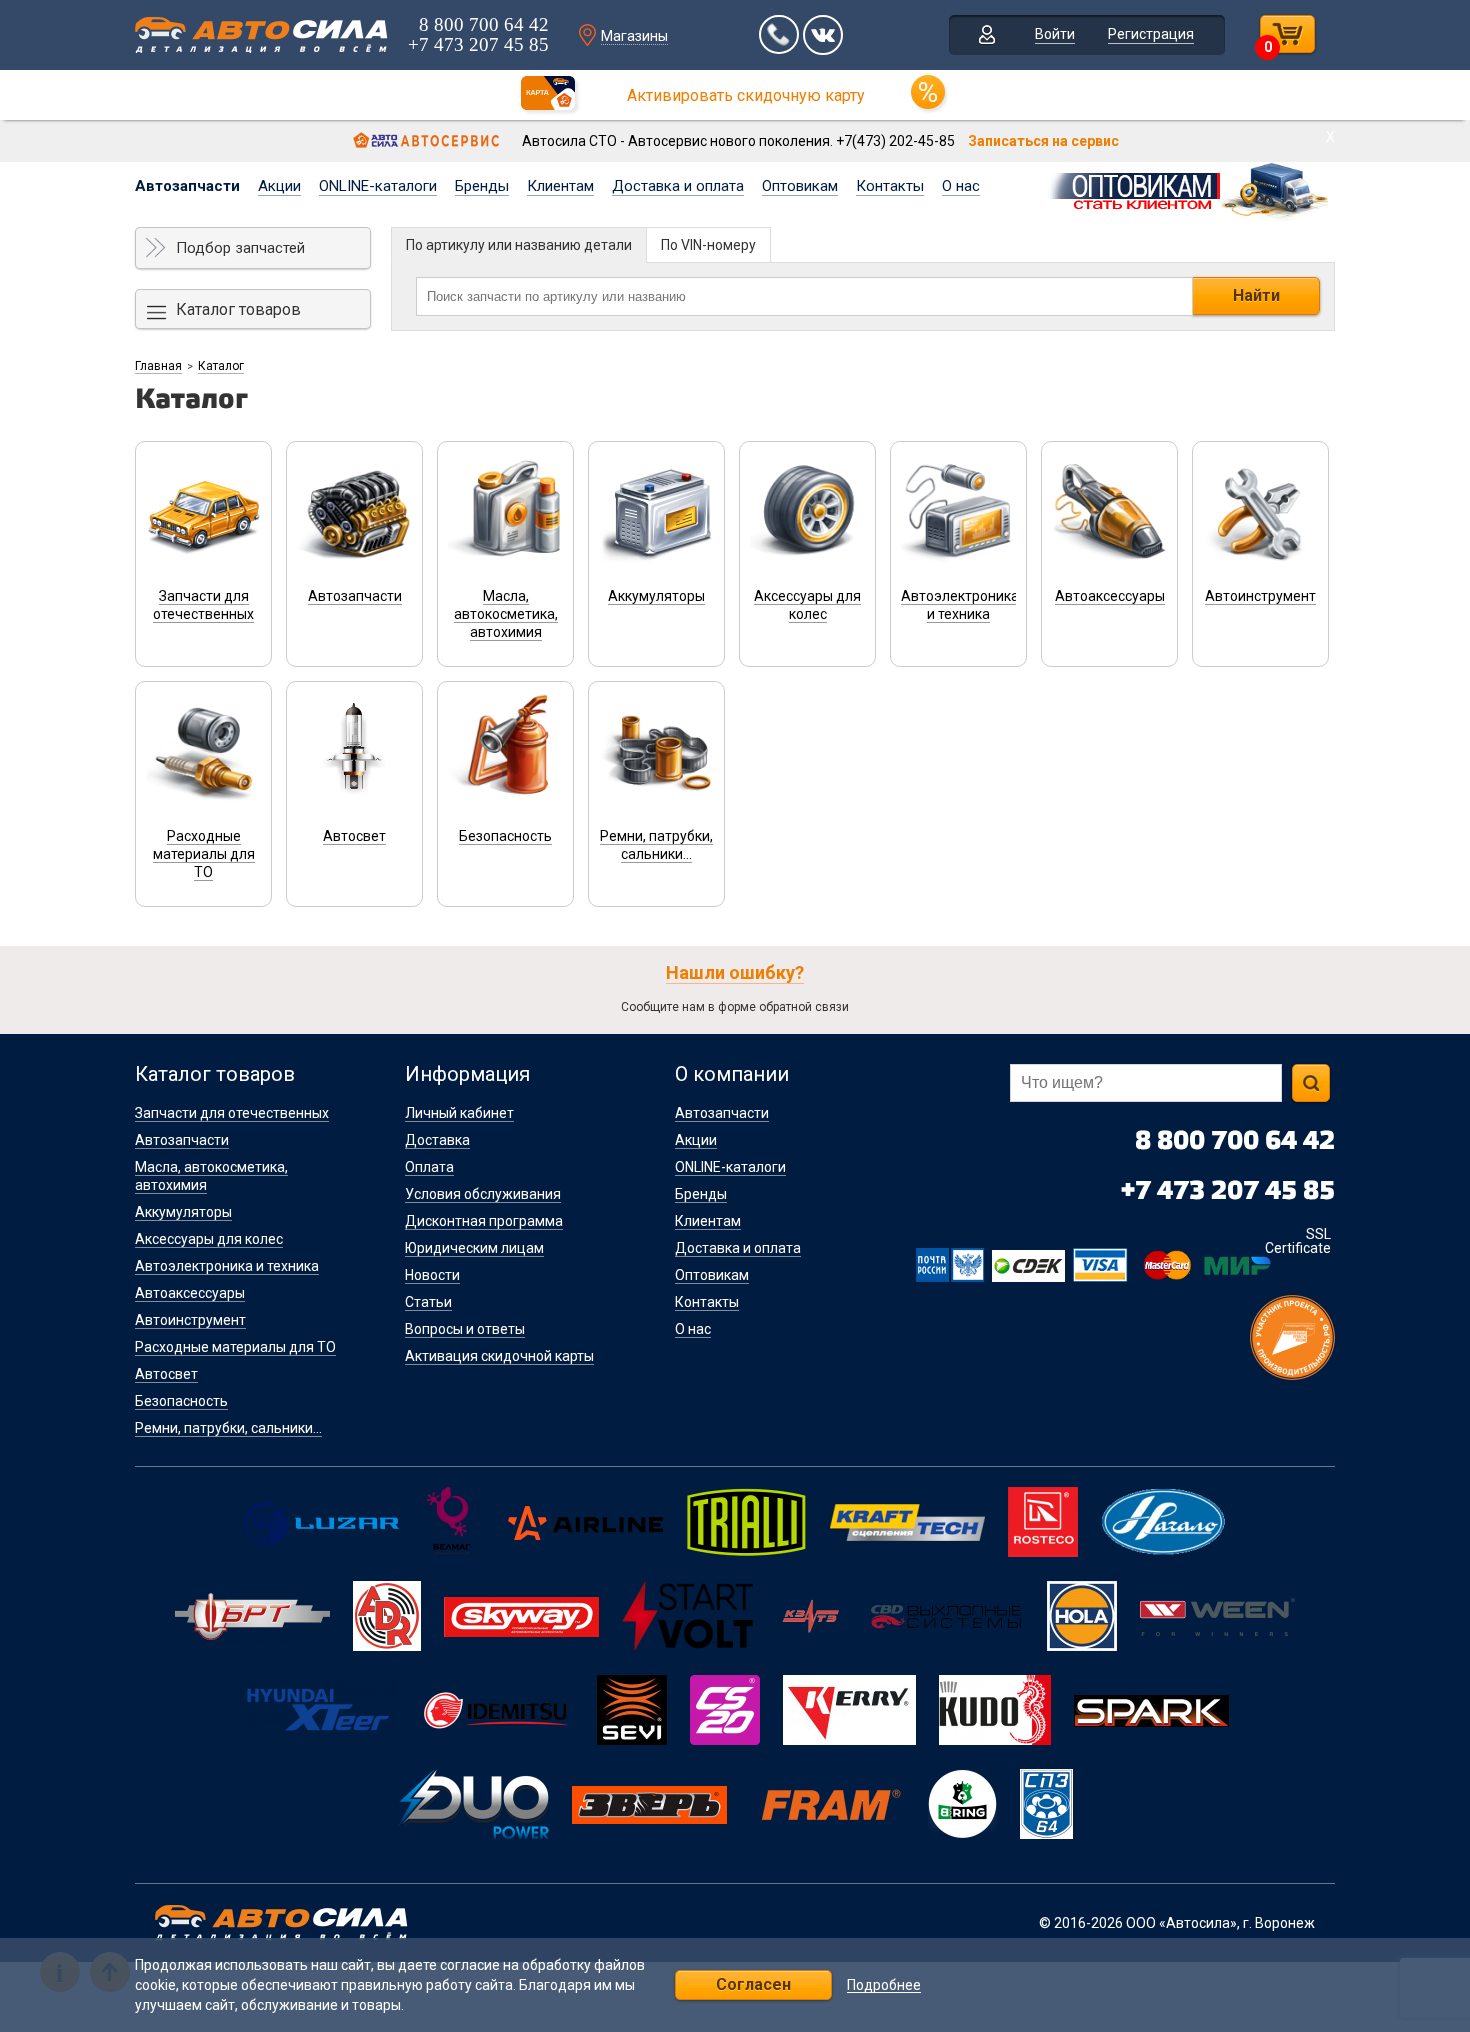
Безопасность (181, 1401)
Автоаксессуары (190, 1293)
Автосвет (166, 1374)
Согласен (753, 1984)
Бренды (482, 186)
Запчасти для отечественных (232, 1113)
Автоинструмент (190, 1320)
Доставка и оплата (678, 186)
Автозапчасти (187, 186)
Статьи (428, 1302)
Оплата (429, 1167)
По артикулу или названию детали (519, 245)
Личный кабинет (459, 1113)
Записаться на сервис (1043, 141)
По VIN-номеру (708, 245)
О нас (961, 186)
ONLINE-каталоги (378, 186)
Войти (1055, 34)
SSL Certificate (1298, 1241)
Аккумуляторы (183, 1212)
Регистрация (1151, 34)
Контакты (890, 186)
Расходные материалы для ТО (235, 1347)
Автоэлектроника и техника (227, 1266)
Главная (158, 366)
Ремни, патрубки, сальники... (228, 1428)
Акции (279, 186)
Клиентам (560, 186)
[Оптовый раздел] (1190, 188)
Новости (432, 1275)
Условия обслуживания (483, 1194)
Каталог (221, 366)
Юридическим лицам (474, 1248)
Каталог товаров (238, 309)
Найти (1256, 295)
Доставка (437, 1140)
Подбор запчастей (240, 248)
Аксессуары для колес (209, 1239)
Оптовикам (800, 186)
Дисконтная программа (484, 1221)
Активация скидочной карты (499, 1356)
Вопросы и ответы (465, 1329)
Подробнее (884, 1985)
